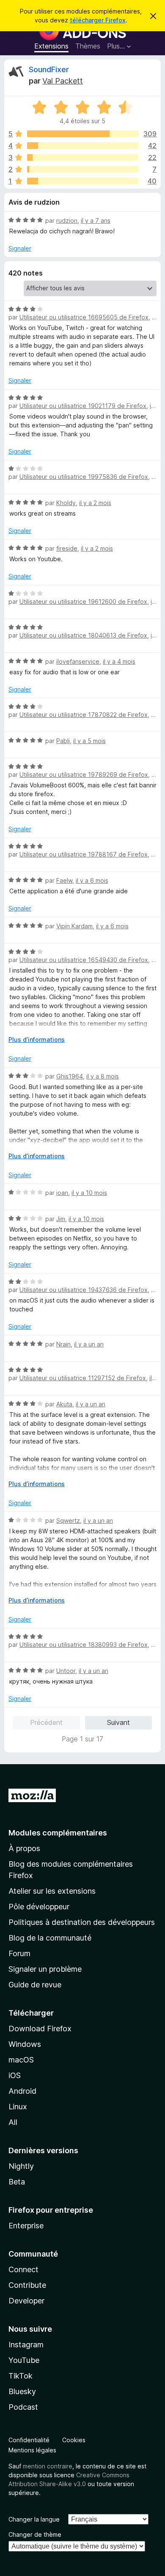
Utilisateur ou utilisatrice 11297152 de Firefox (83, 1378)
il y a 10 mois (89, 1193)
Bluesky (22, 2391)
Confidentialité (29, 2440)
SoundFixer (49, 69)
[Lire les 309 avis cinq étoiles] (83, 134)
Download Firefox (40, 2029)
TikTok (21, 2376)
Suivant (118, 1722)
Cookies (74, 2440)
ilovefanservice (78, 661)
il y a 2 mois (95, 503)
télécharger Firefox (98, 20)
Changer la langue (34, 2519)
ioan (62, 1193)
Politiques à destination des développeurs (82, 1922)
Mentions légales (32, 2450)
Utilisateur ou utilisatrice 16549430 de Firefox (84, 960)
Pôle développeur (39, 1907)
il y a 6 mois (92, 880)
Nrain (63, 1344)
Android (22, 2091)
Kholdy (66, 503)
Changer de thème (35, 2534)
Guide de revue (35, 1985)
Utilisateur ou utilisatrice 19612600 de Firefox (83, 601)
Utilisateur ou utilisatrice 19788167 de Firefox (84, 854)
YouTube (24, 2360)
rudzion (67, 220)
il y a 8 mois (103, 1076)
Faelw (64, 880)
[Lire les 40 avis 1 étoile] (83, 181)
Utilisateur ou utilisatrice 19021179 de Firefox (83, 406)
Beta (17, 2182)
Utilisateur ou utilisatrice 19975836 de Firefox (84, 477)
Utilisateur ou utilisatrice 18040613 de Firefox (83, 635)
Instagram (26, 2345)
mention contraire (48, 2466)
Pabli (63, 741)
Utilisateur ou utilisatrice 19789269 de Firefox (84, 774)
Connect (23, 2269)
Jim (61, 1219)
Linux (18, 2107)
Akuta (64, 1404)
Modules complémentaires (58, 1833)
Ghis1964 (70, 1076)
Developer (26, 2301)
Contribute (27, 2285)
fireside (67, 548)
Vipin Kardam (74, 926)
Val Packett (63, 81)
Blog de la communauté (50, 1938)
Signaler (20, 248)
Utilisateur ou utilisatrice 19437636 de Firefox (84, 1290)
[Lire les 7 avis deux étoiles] (83, 169)
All (13, 2122)
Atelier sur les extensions (52, 1891)
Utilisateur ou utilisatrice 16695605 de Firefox (84, 317)
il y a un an (89, 1344)
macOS (21, 2060)
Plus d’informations (37, 1039)
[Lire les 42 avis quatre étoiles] (83, 146)
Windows (25, 2044)
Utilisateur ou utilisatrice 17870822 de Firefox (84, 715)
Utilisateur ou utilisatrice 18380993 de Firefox (84, 1645)
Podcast (23, 2407)
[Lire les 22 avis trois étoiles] (83, 157)
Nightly (21, 2166)
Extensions (51, 46)
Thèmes (88, 46)
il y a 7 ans (96, 220)
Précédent (46, 1722)
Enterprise (26, 2226)
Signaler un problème (45, 1969)
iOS (15, 2075)
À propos (24, 1848)
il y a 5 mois (89, 741)
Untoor (66, 1671)
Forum (19, 1953)
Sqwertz (68, 1520)
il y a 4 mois (119, 661)
